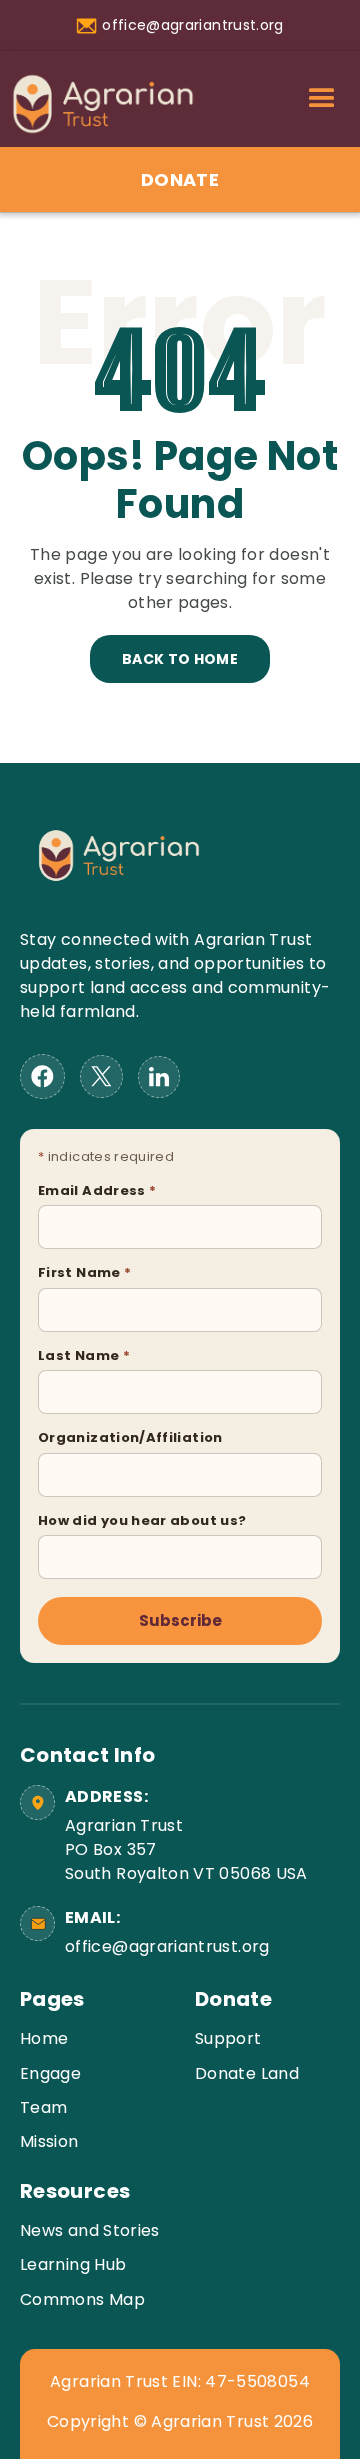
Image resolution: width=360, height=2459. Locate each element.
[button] (322, 99)
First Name (84, 1272)
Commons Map (82, 2299)
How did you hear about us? (142, 1520)
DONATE (180, 179)
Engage (50, 2073)
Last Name (84, 1355)
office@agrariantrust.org (167, 1946)
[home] (98, 109)
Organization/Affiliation (130, 1437)
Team (43, 2107)
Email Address (97, 1190)
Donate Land (247, 2073)
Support (228, 2038)
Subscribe (180, 1620)
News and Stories (90, 2230)
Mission (49, 2141)
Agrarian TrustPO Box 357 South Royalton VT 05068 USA (186, 1849)
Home (44, 2038)
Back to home (180, 659)
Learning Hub (73, 2264)
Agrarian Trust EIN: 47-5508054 (180, 2382)
